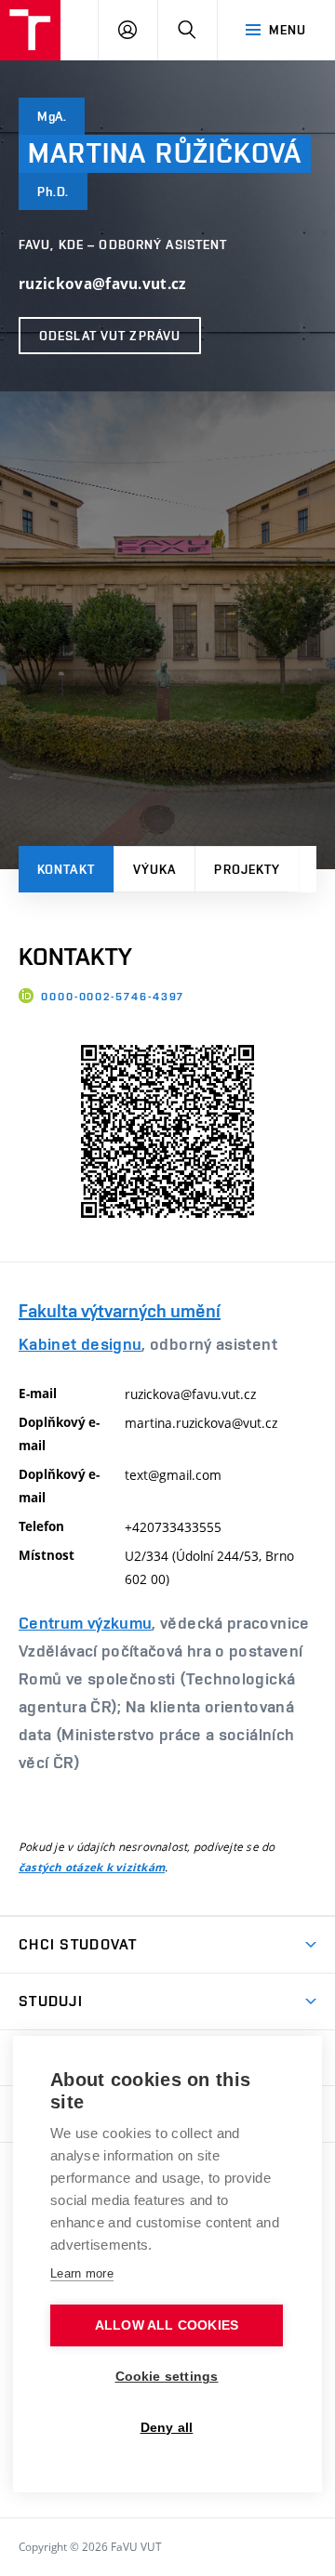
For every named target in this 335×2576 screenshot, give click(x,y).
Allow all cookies (167, 2325)
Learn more (82, 2273)
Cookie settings (167, 2377)
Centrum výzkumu (85, 1623)
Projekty (247, 869)
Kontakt (66, 869)
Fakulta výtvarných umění (120, 1311)
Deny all (167, 2428)
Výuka (155, 869)
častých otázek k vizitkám (92, 1868)
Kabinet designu (80, 1344)
